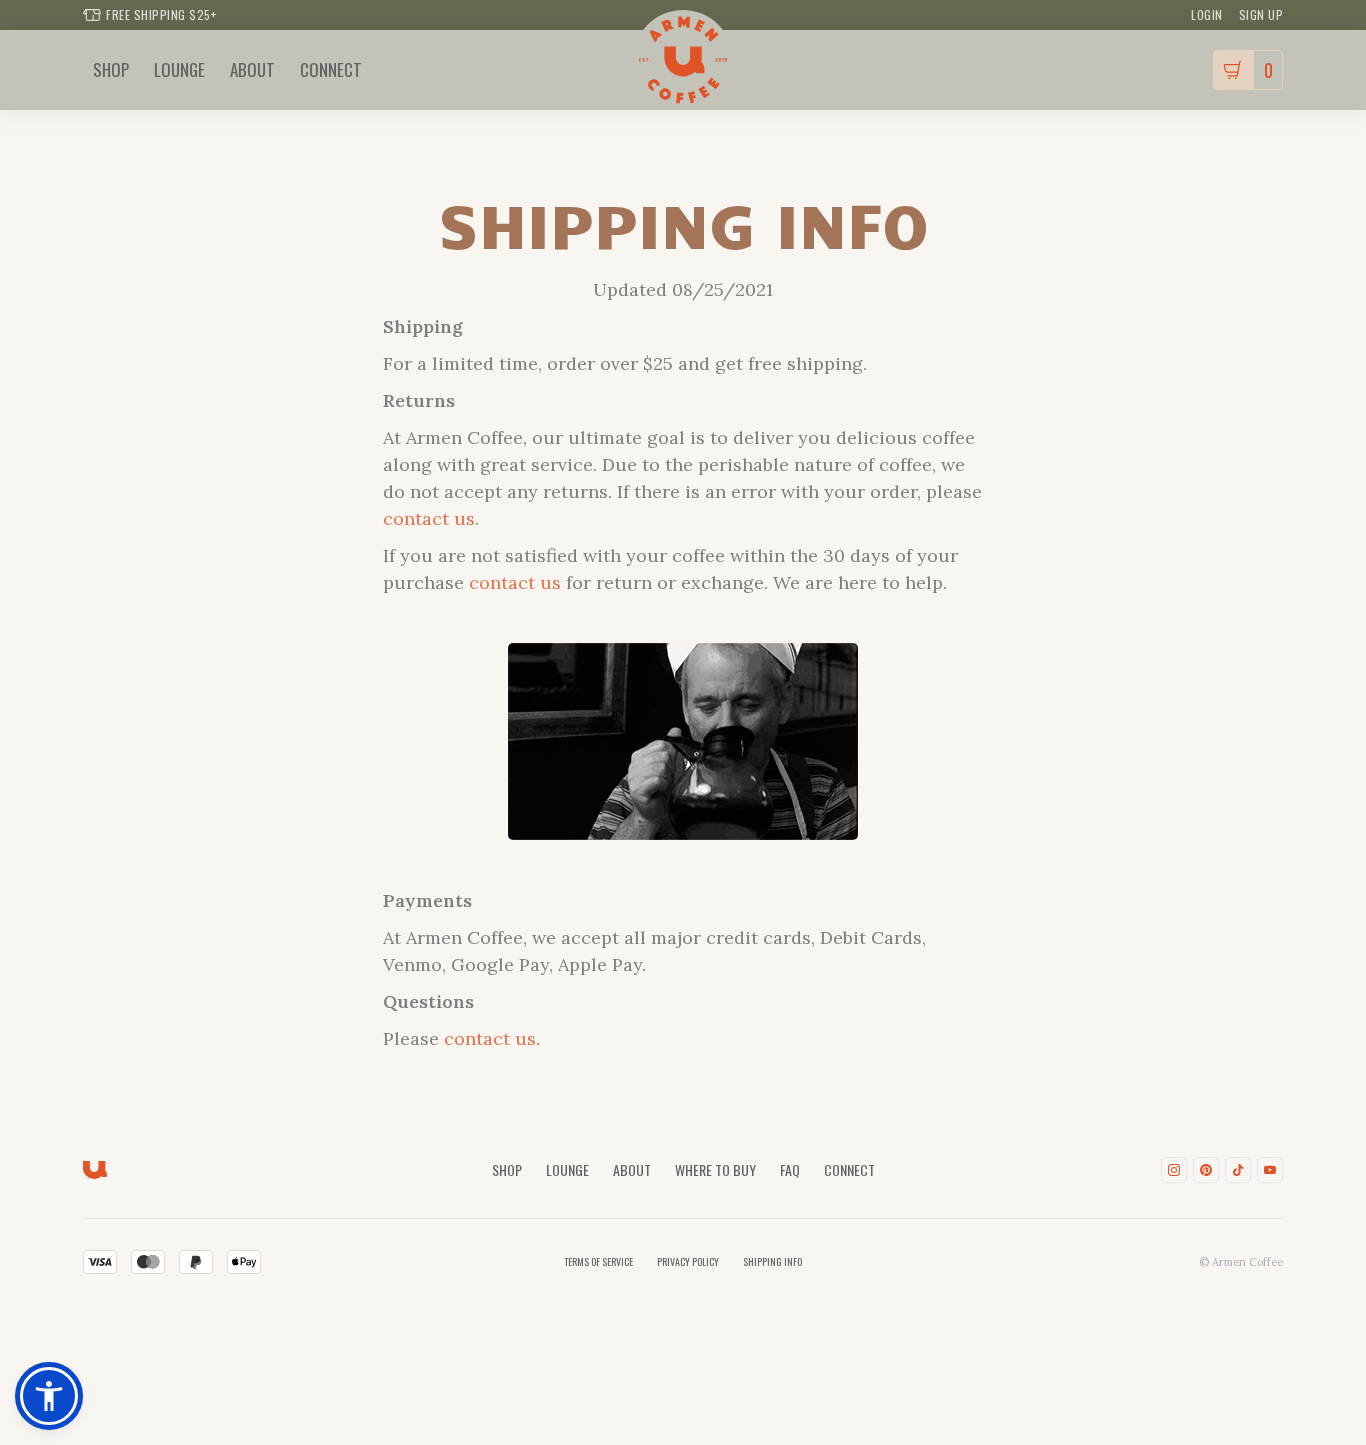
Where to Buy (715, 1169)
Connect (849, 1169)
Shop (111, 69)
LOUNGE (179, 69)
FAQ (790, 1169)
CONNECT (331, 69)
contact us (429, 518)
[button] (1248, 70)
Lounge (567, 1169)
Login (1207, 14)
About (632, 1169)
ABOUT (252, 69)
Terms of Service (598, 1261)
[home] (683, 60)
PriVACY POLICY (688, 1261)
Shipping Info (772, 1261)
